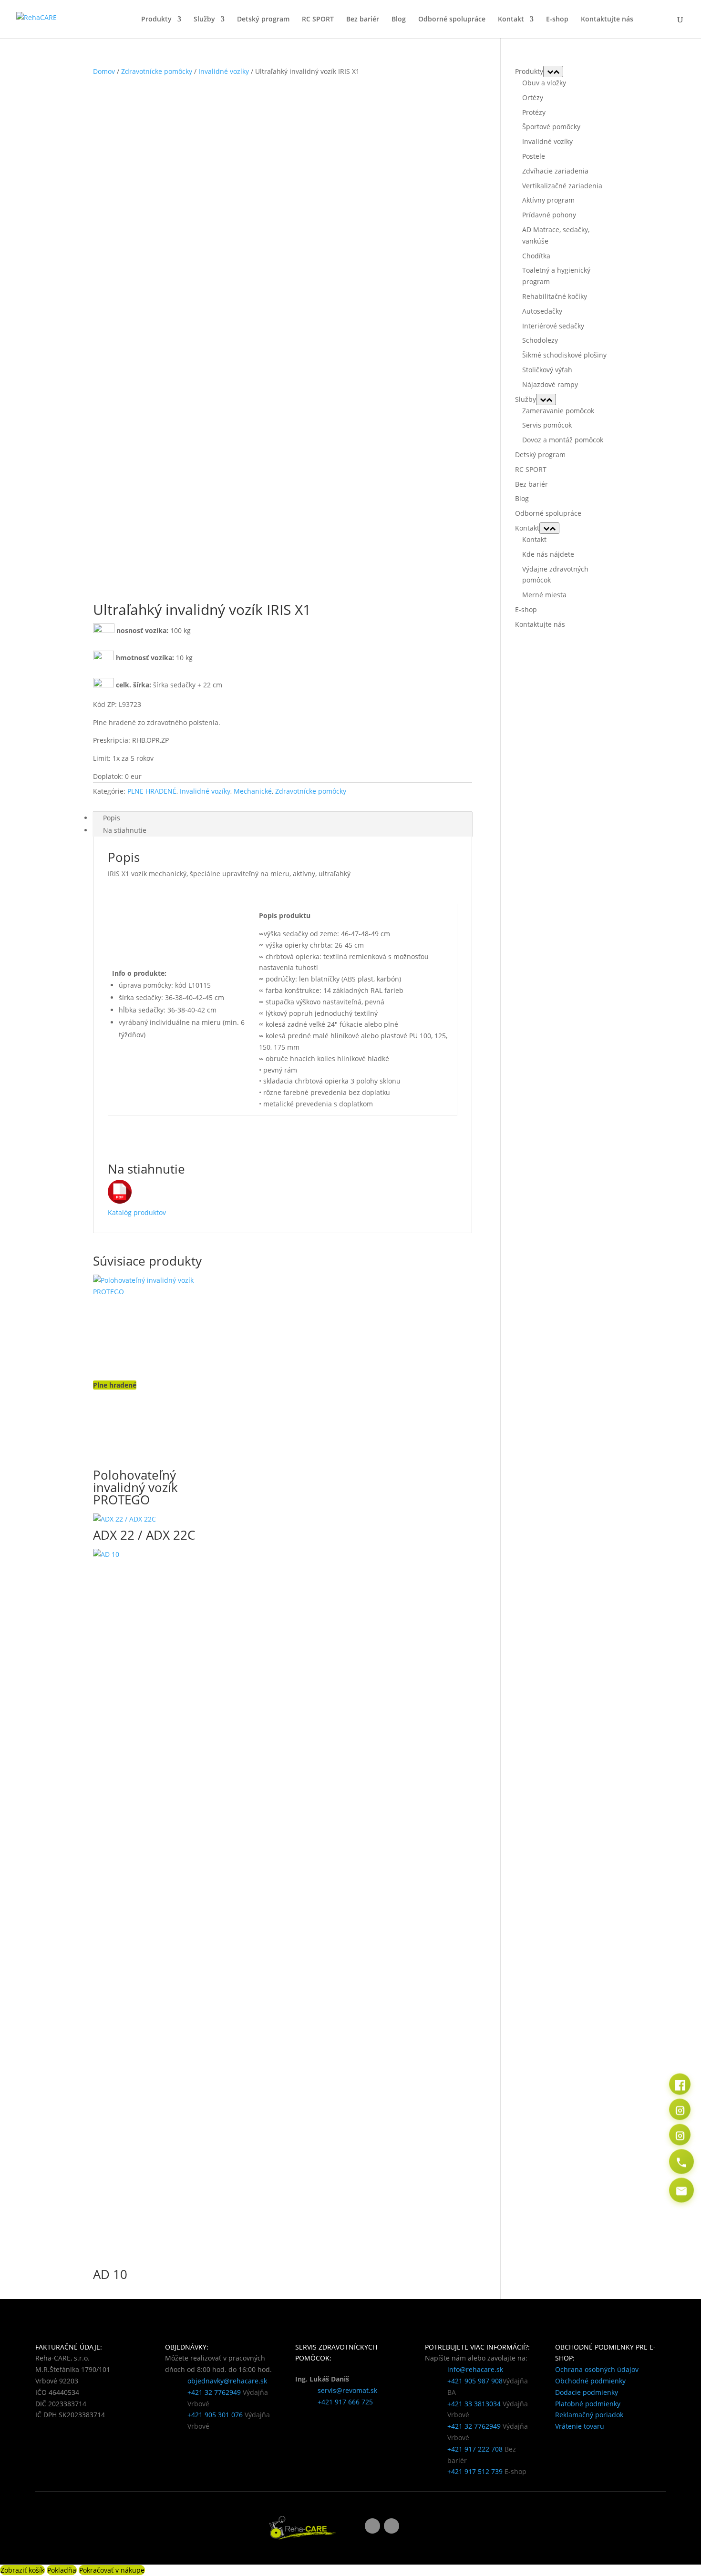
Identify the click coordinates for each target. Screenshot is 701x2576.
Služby (204, 20)
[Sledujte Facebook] (372, 2526)
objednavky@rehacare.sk (227, 2381)
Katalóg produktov (137, 1212)
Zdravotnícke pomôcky (157, 71)
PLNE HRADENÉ (152, 791)
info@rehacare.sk (475, 2369)
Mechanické (253, 791)
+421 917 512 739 (475, 2471)
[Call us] (681, 2162)
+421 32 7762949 (214, 2392)
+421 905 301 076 (215, 2415)
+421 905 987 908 (475, 2381)
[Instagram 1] (680, 2110)
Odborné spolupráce (452, 20)
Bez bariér (363, 20)
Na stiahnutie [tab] (125, 830)
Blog (399, 20)
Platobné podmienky (588, 2404)
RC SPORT (318, 20)
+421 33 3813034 (474, 2404)
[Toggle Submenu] (553, 72)
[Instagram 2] (680, 2135)
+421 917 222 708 (475, 2449)
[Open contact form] (681, 2190)
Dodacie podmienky (587, 2392)
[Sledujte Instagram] (392, 2526)
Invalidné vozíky (224, 71)
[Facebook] (680, 2084)
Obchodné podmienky (590, 2381)
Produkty (156, 20)
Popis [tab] (112, 818)
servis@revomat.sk (347, 2390)
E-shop (557, 20)
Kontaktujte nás (607, 20)
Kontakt (511, 20)
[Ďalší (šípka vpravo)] (684, 1288)
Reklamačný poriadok (589, 2415)
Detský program (263, 20)
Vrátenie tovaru (580, 2426)
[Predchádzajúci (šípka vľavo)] (17, 1288)
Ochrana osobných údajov (597, 2369)
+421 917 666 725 (345, 2402)
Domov (104, 71)
